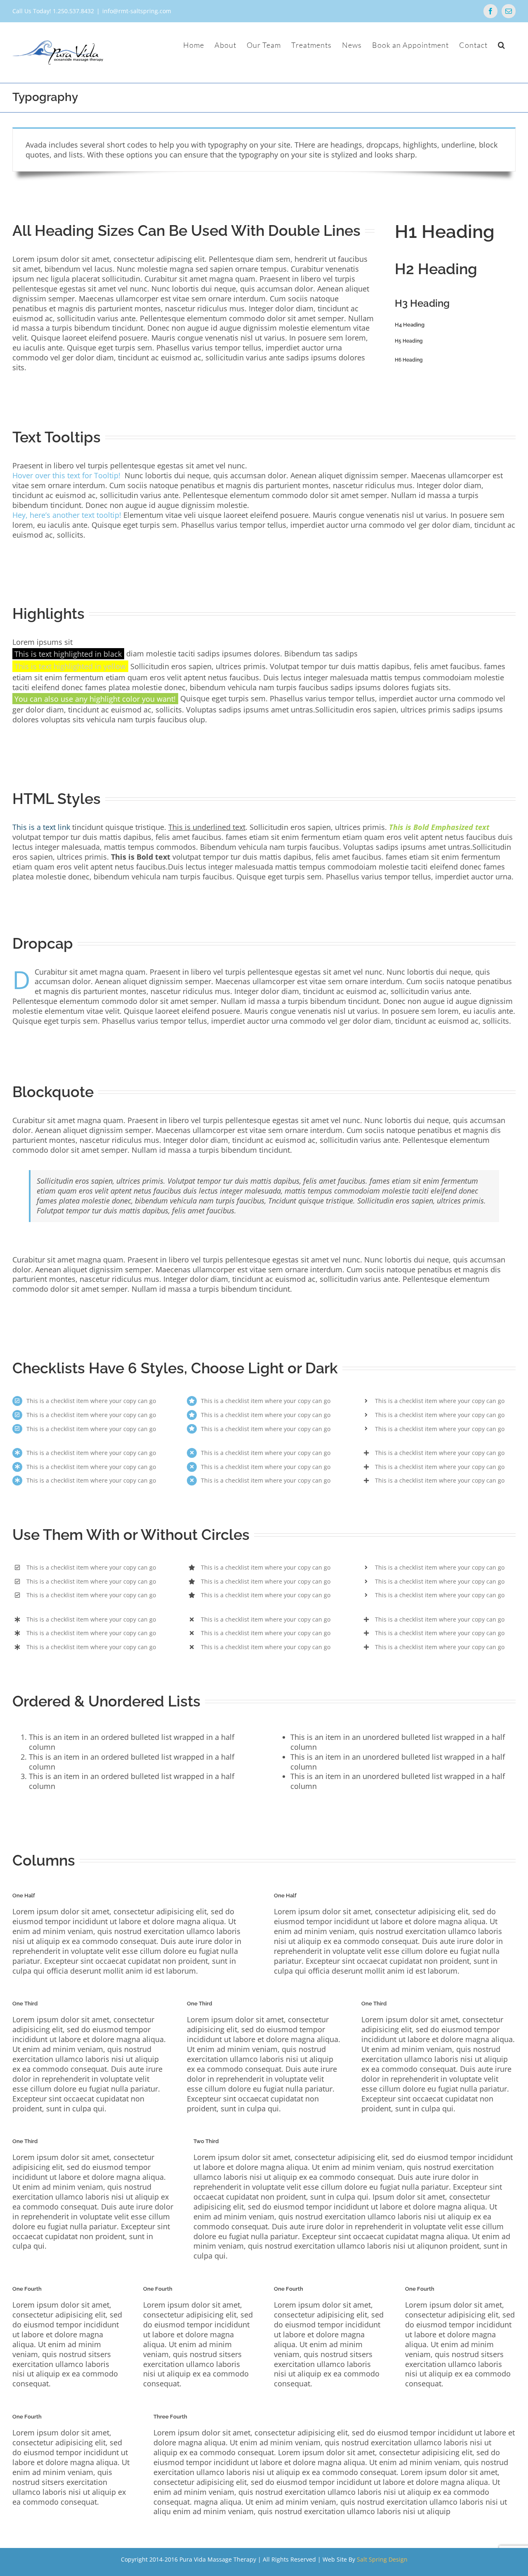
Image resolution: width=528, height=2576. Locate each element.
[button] (502, 45)
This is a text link (41, 827)
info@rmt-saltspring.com (137, 11)
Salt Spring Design (382, 2559)
